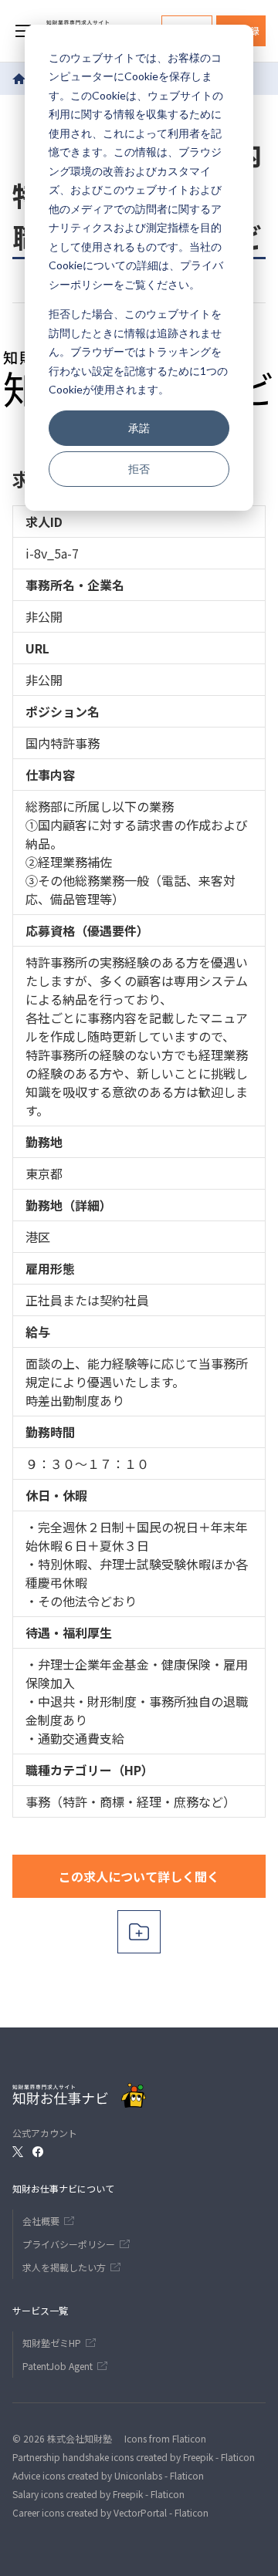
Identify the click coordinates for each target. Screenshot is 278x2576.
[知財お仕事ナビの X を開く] (18, 2152)
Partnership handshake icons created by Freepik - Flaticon (134, 2457)
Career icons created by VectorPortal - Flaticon (110, 2512)
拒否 (139, 469)
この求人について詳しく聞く (139, 1876)
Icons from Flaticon (165, 2438)
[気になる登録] (139, 1932)
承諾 (139, 428)
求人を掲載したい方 (64, 2267)
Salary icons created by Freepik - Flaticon (98, 2494)
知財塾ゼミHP (52, 2343)
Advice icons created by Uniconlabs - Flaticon (108, 2475)
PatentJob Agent (58, 2366)
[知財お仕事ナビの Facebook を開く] (38, 2152)
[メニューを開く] (23, 31)
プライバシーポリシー (69, 2244)
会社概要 (41, 2221)
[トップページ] (19, 79)
